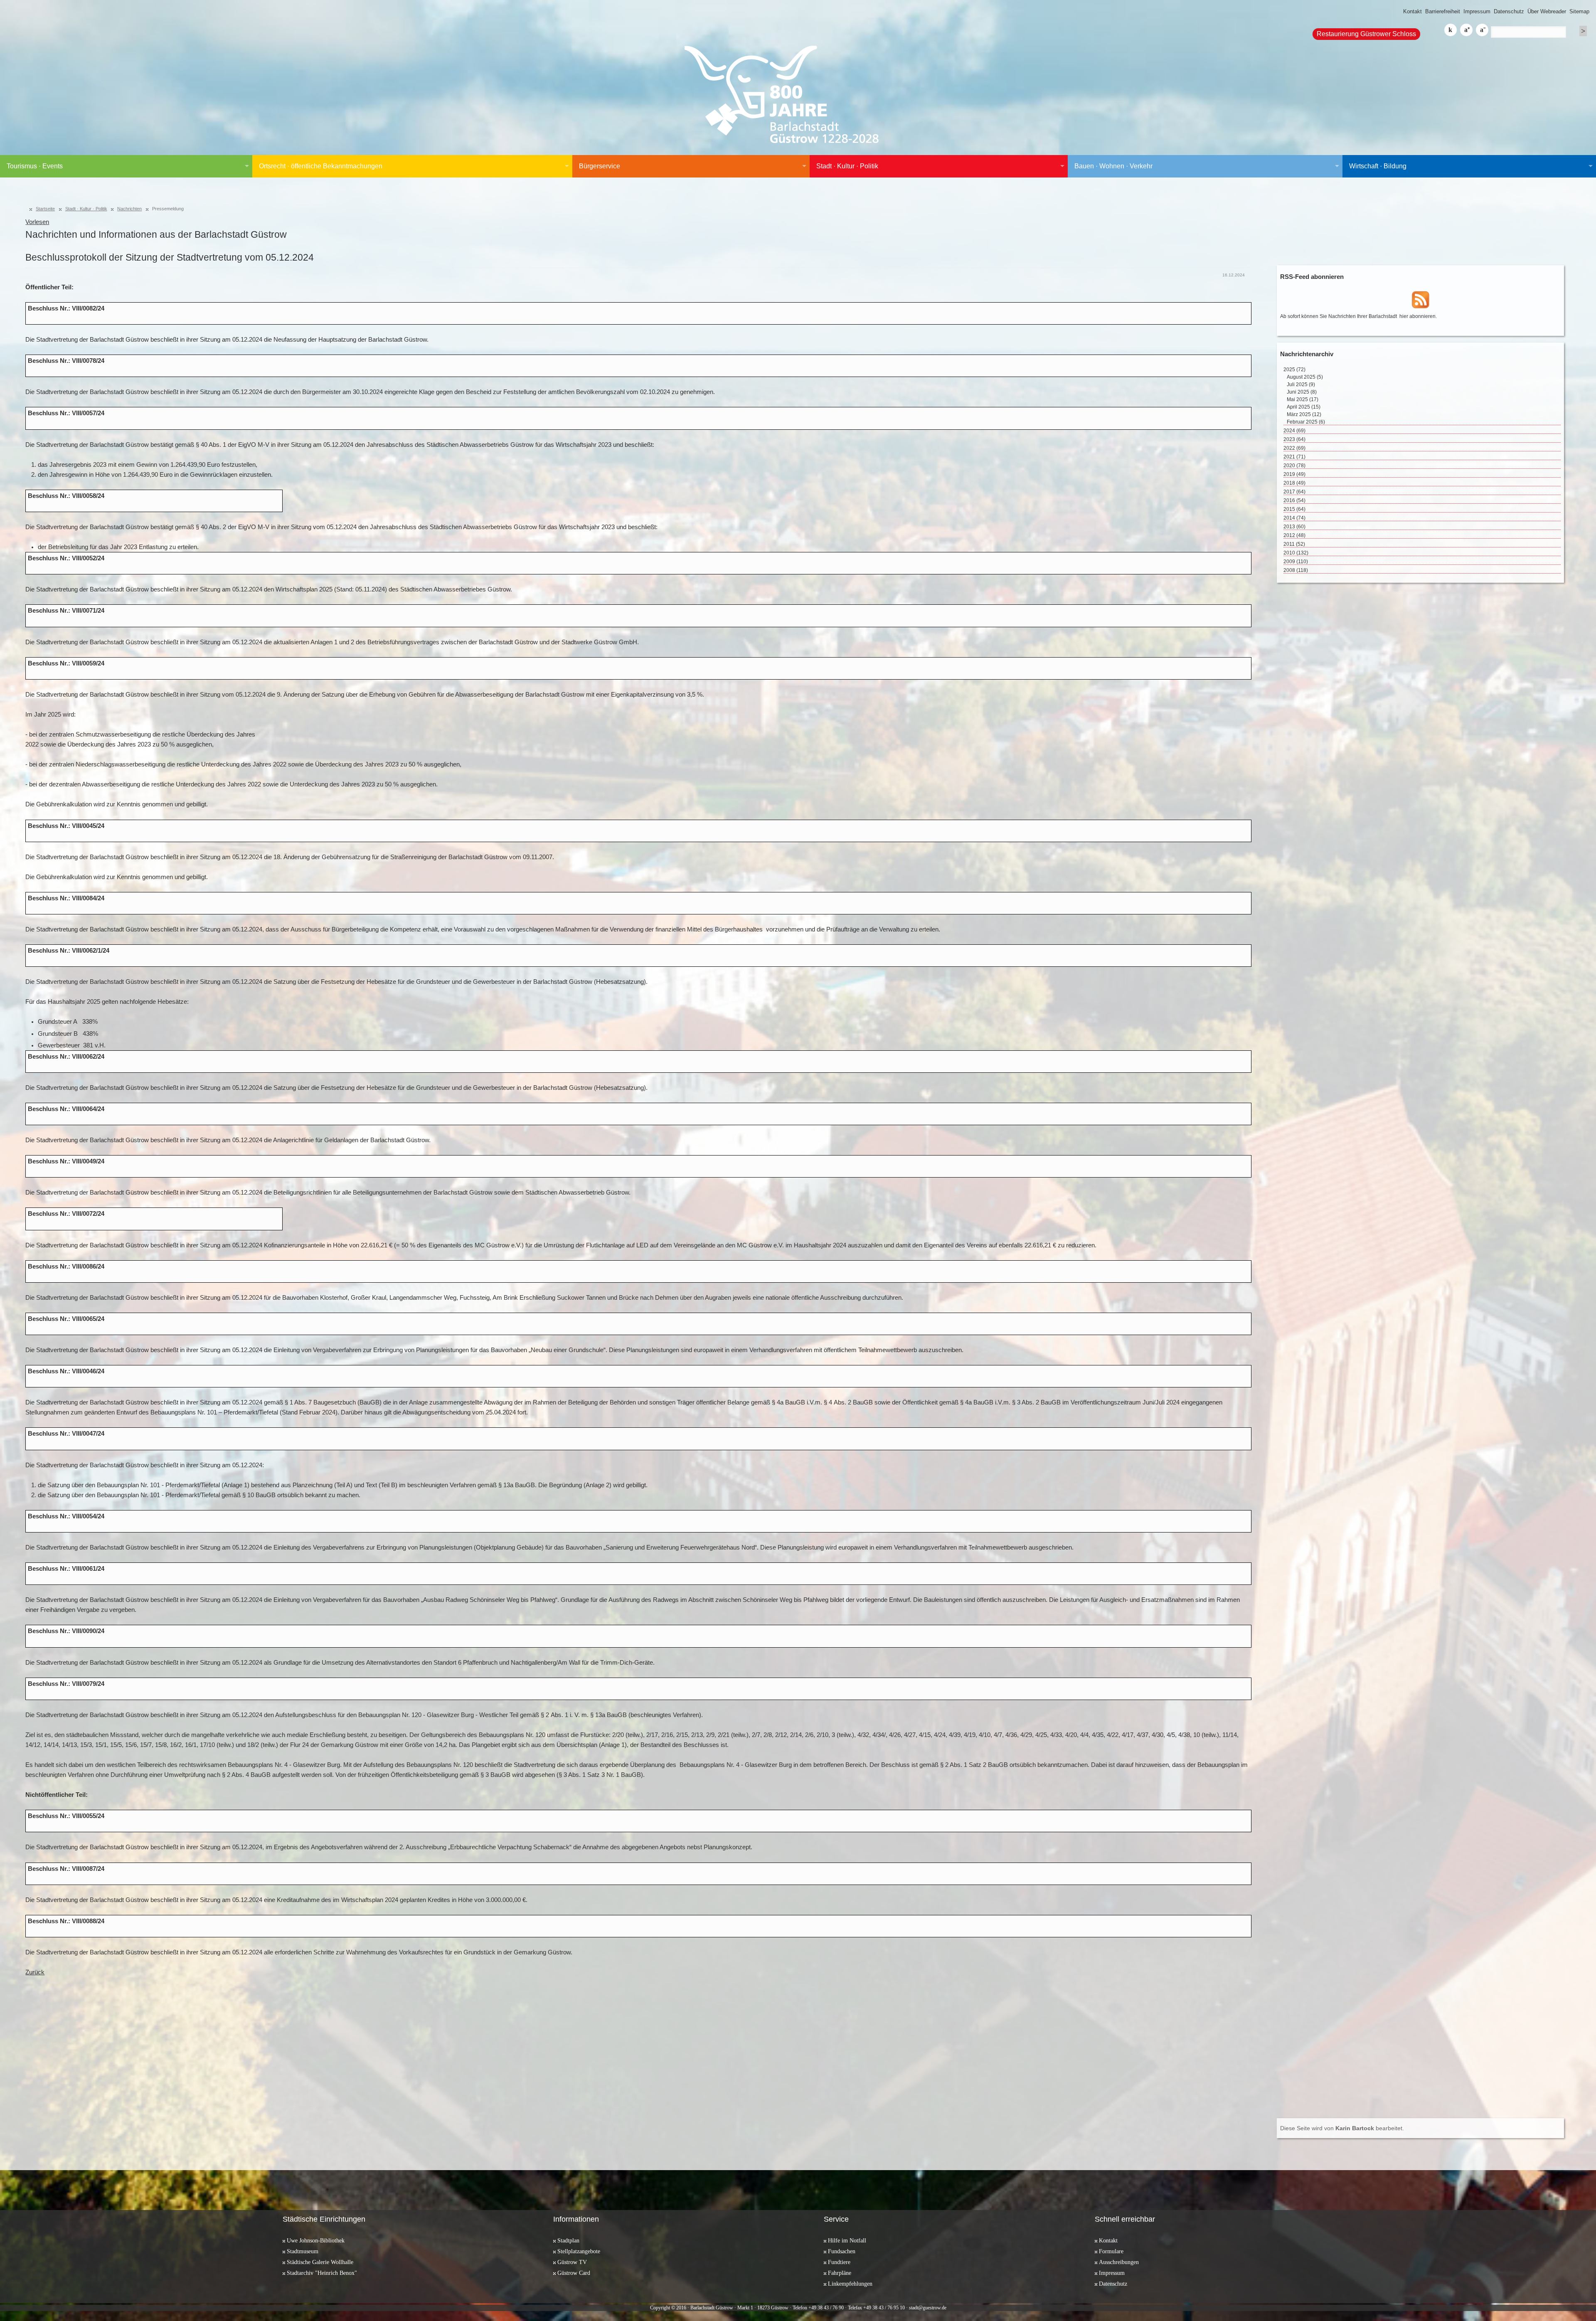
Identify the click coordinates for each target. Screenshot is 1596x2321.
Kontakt (1413, 11)
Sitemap (1579, 11)
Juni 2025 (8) (1302, 392)
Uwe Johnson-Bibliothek (316, 2240)
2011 (1294, 544)
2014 (1294, 518)
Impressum (1477, 11)
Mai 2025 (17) (1303, 399)
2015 (1294, 509)
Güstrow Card (574, 2273)
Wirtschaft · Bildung (1378, 166)
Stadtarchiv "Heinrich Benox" (322, 2273)
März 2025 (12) (1304, 414)
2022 (1294, 448)
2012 (1294, 535)
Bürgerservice (600, 166)
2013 (1294, 527)
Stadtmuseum (303, 2251)
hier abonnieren (1417, 316)
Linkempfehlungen (850, 2284)
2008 (1296, 570)
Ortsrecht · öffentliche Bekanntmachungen (321, 166)
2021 (1294, 457)
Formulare (1111, 2251)
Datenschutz (1509, 11)
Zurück (35, 1972)
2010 (1296, 553)
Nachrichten (129, 209)
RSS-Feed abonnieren (1312, 277)
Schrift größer (1466, 30)
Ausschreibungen (1119, 2262)
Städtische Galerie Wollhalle (320, 2262)
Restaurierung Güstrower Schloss (1366, 34)
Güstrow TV (572, 2262)
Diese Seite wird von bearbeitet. (1342, 2128)
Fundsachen (842, 2251)
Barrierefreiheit (1443, 11)
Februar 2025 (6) (1306, 422)
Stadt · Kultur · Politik (847, 166)
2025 (1294, 370)
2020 (1294, 466)
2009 (1296, 562)
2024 (1294, 431)
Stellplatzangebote (579, 2251)
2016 (1294, 500)
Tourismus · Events (35, 166)
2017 (1294, 492)
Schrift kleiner (1482, 30)
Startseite (45, 209)
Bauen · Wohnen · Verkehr (1113, 166)
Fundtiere (839, 2262)
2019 (1294, 474)
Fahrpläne (840, 2273)
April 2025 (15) (1304, 407)
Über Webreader (1547, 11)
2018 (1294, 483)
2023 (1294, 439)
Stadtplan (568, 2240)
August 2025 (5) (1305, 377)
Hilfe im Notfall (847, 2240)
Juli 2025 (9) (1301, 384)
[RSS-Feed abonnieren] (1421, 299)
